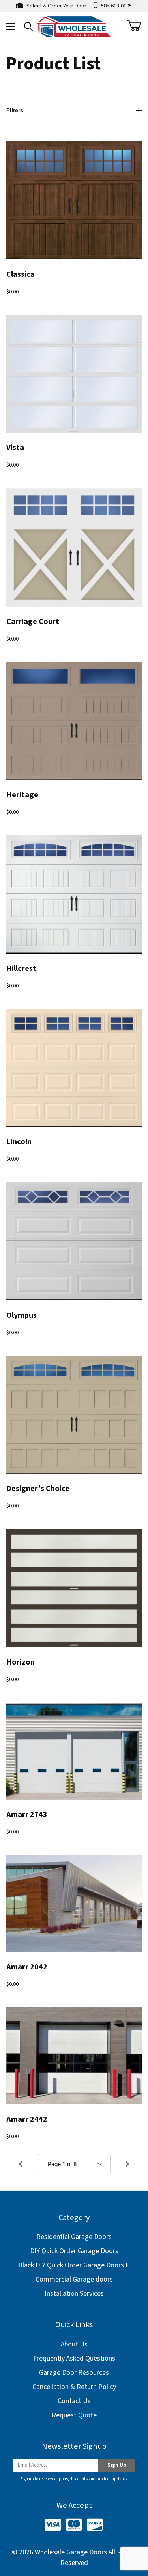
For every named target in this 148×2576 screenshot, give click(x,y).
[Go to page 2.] (127, 2164)
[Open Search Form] (29, 27)
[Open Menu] (10, 27)
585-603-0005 (116, 6)
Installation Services (74, 2294)
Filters (15, 110)
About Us (74, 2344)
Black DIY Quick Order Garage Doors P (74, 2265)
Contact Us (74, 2401)
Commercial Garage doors (74, 2279)
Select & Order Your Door (56, 6)
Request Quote (74, 2415)
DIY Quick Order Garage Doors (74, 2251)
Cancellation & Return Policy (74, 2387)
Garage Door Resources (74, 2373)
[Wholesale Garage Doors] (74, 26)
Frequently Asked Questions (74, 2358)
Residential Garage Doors (74, 2237)
